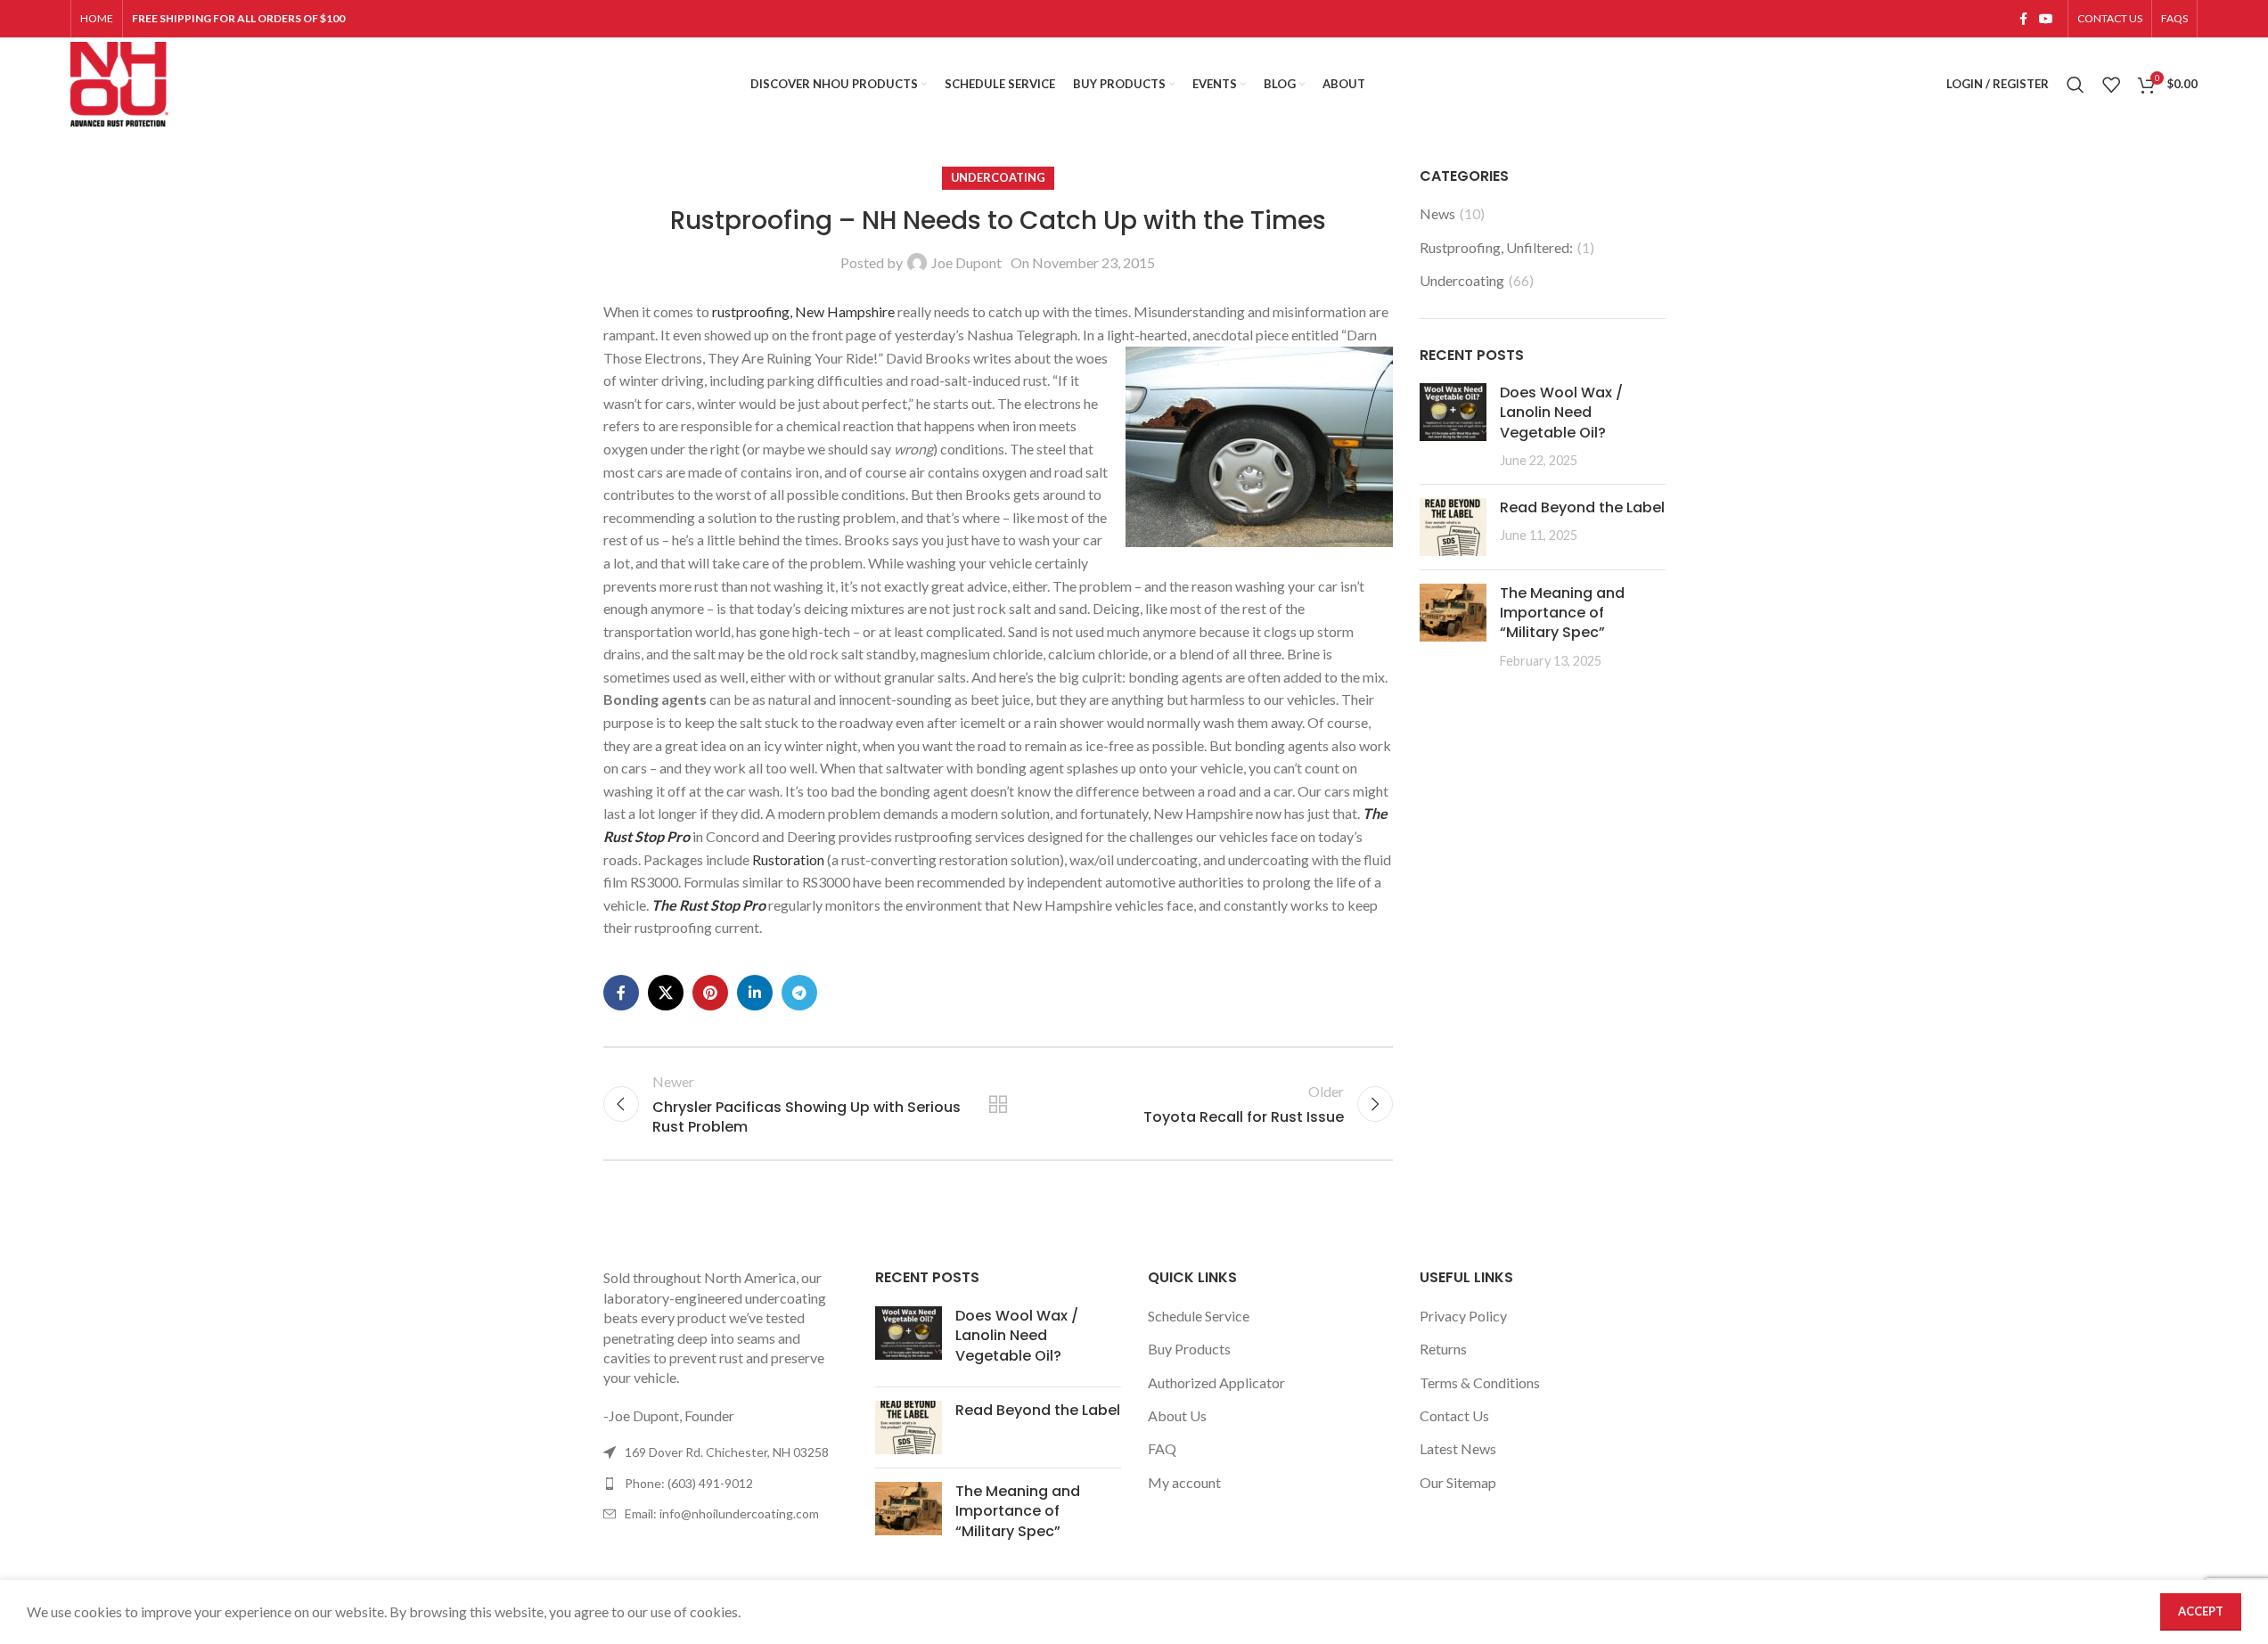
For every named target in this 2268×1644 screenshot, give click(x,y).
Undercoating (998, 177)
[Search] (2076, 85)
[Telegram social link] (799, 993)
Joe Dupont (966, 262)
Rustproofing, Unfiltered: (1496, 247)
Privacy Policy (1463, 1316)
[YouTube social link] (2046, 19)
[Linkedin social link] (755, 993)
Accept (2201, 1611)
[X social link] (666, 993)
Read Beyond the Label (1582, 507)
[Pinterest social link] (710, 993)
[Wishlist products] (2111, 85)
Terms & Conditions (1480, 1382)
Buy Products (1189, 1349)
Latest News (1458, 1448)
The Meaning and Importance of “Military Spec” (1562, 613)
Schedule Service (1199, 1316)
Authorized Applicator (1216, 1382)
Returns (1443, 1349)
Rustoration (788, 859)
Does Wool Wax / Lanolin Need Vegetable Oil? (1561, 413)
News (1437, 213)
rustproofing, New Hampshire (803, 311)
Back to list (998, 1104)
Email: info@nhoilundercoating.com (722, 1513)
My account (1184, 1482)
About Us (1177, 1415)
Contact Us (1454, 1415)
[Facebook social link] (2023, 19)
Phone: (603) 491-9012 (689, 1483)
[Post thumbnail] (1453, 427)
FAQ (1162, 1448)
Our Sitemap (1458, 1482)
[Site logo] (119, 82)
